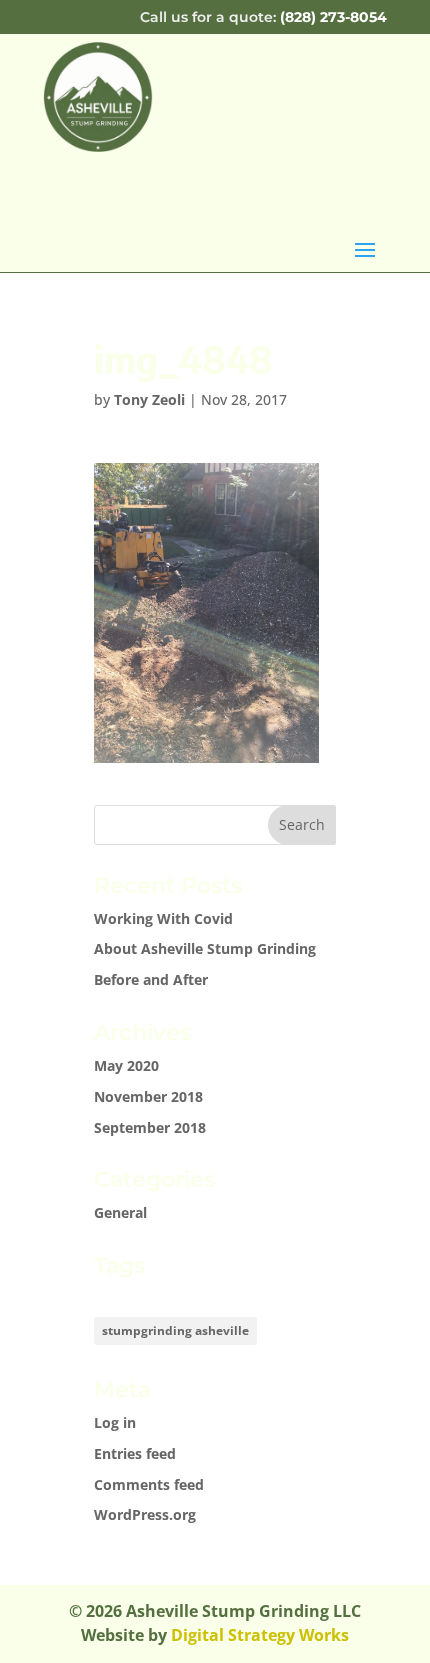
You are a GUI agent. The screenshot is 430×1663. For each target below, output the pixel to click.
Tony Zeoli (149, 399)
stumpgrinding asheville (175, 1330)
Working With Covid (163, 918)
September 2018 (150, 1127)
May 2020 (126, 1065)
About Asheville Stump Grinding (205, 948)
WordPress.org (145, 1514)
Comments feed (149, 1484)
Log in (115, 1422)
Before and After (151, 979)
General (120, 1212)
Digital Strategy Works (260, 1635)
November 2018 (148, 1096)
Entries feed (135, 1453)
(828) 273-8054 (333, 17)
